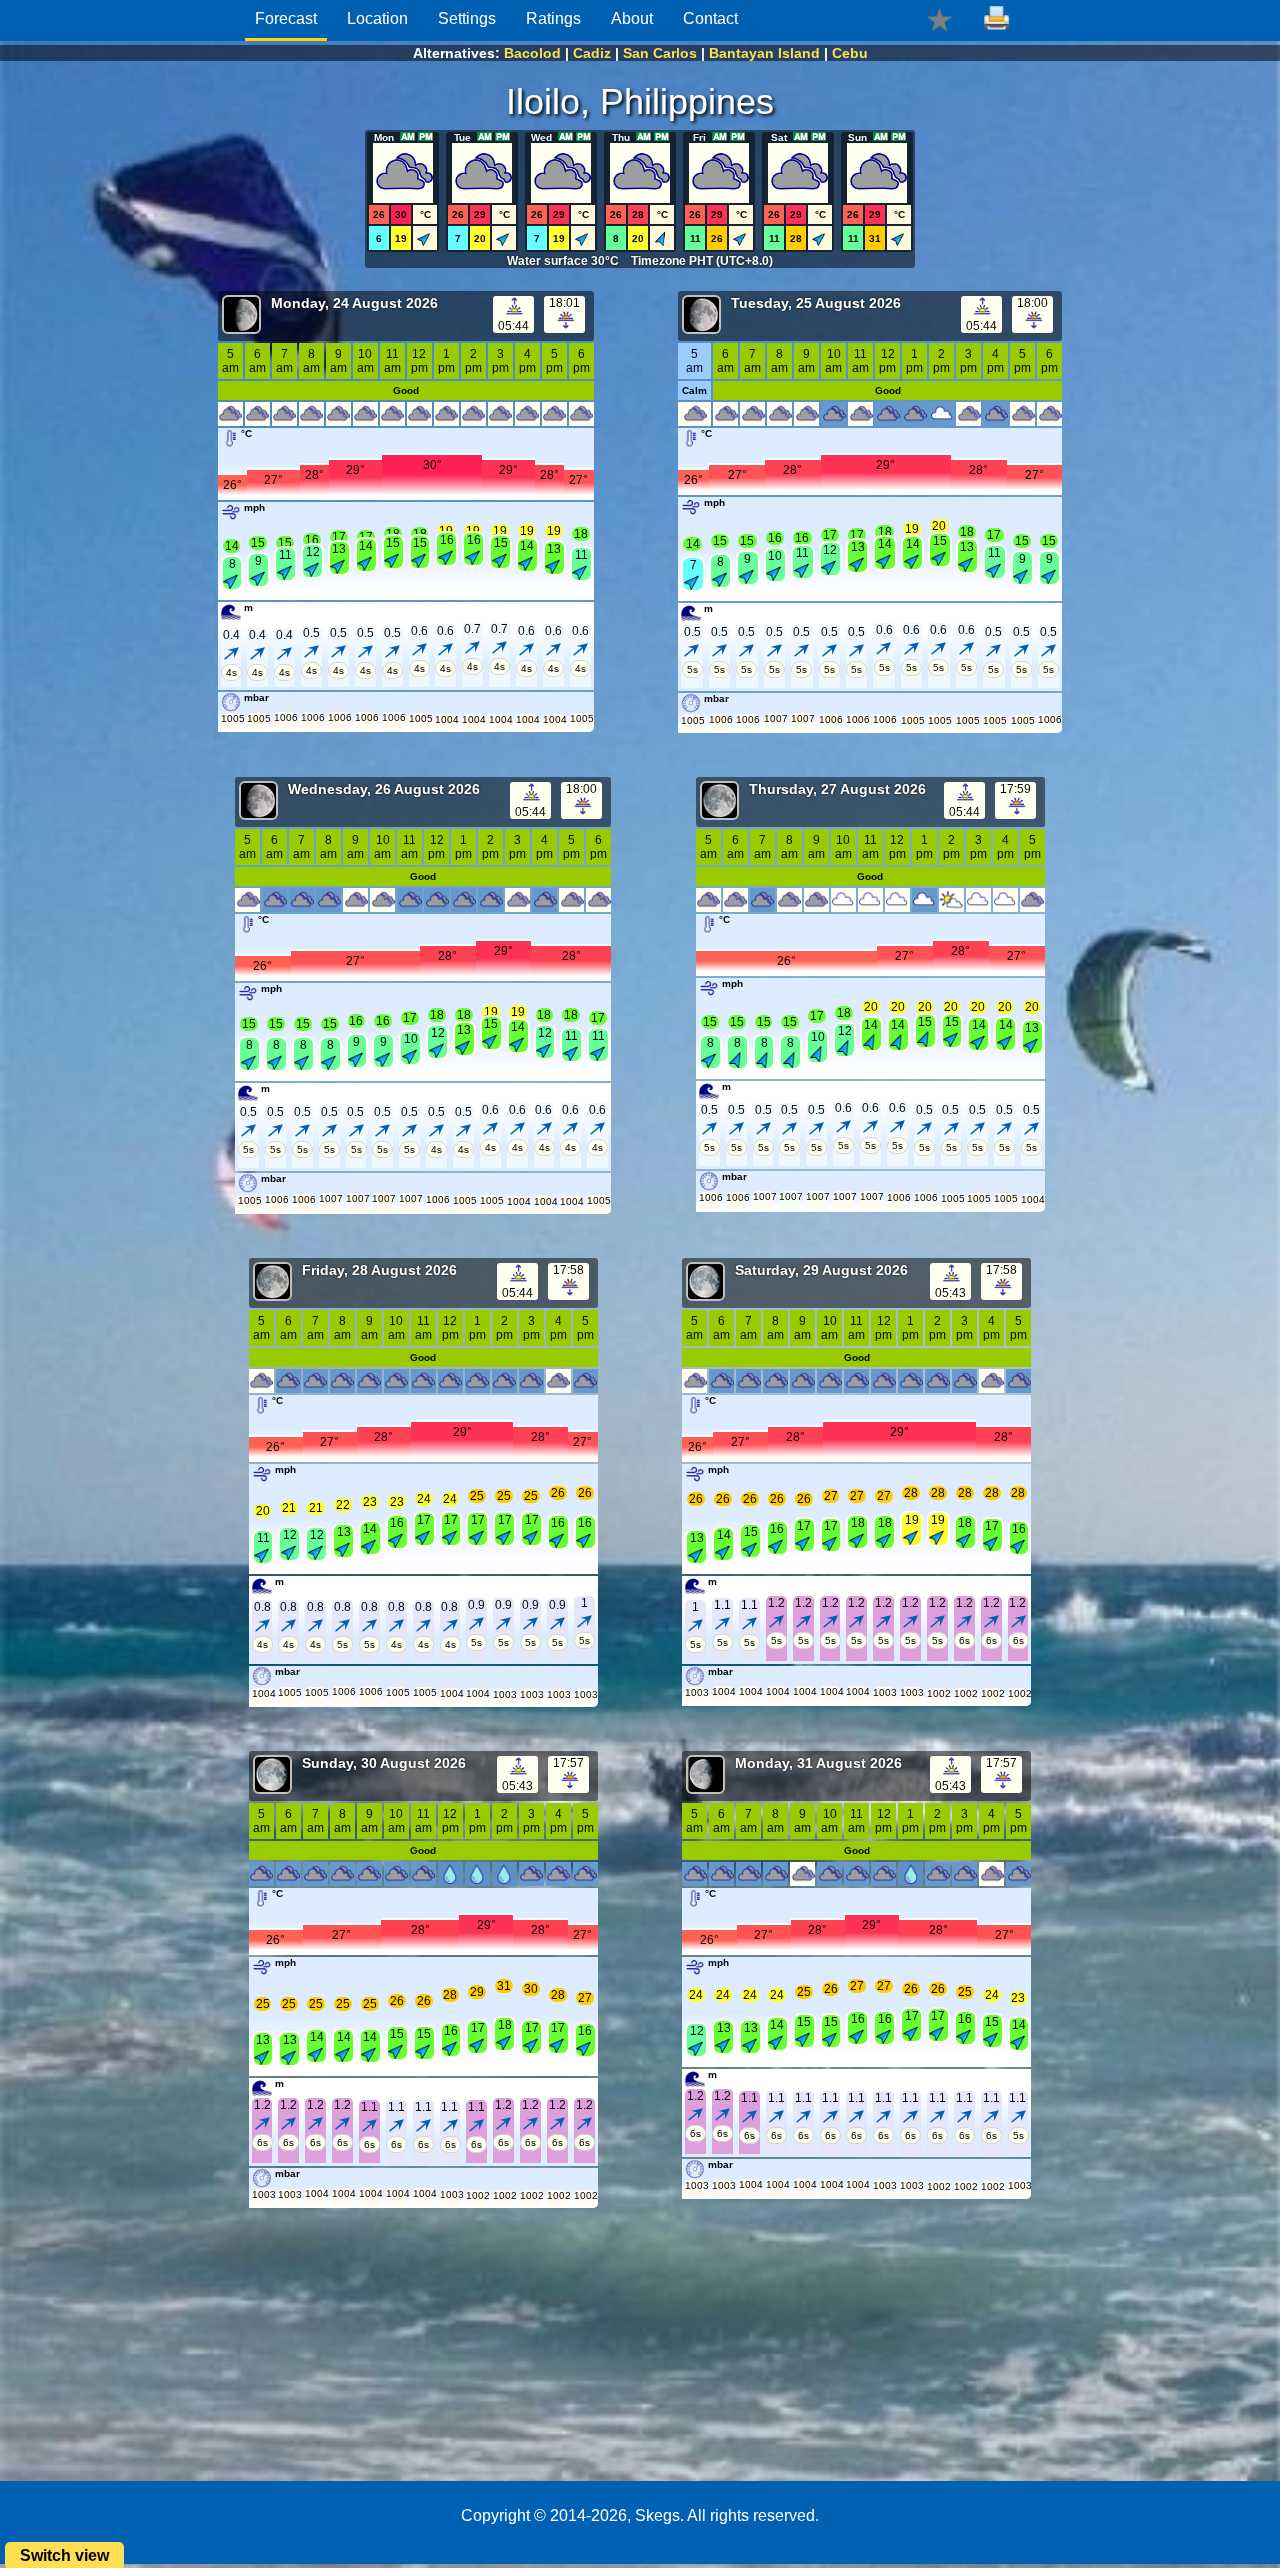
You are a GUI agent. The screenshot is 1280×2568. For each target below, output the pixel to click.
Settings (467, 18)
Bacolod (532, 53)
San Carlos (660, 53)
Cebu (850, 53)
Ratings (553, 18)
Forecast (286, 18)
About (632, 18)
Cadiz (592, 53)
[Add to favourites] (939, 18)
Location (377, 18)
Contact (710, 18)
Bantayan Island (764, 53)
